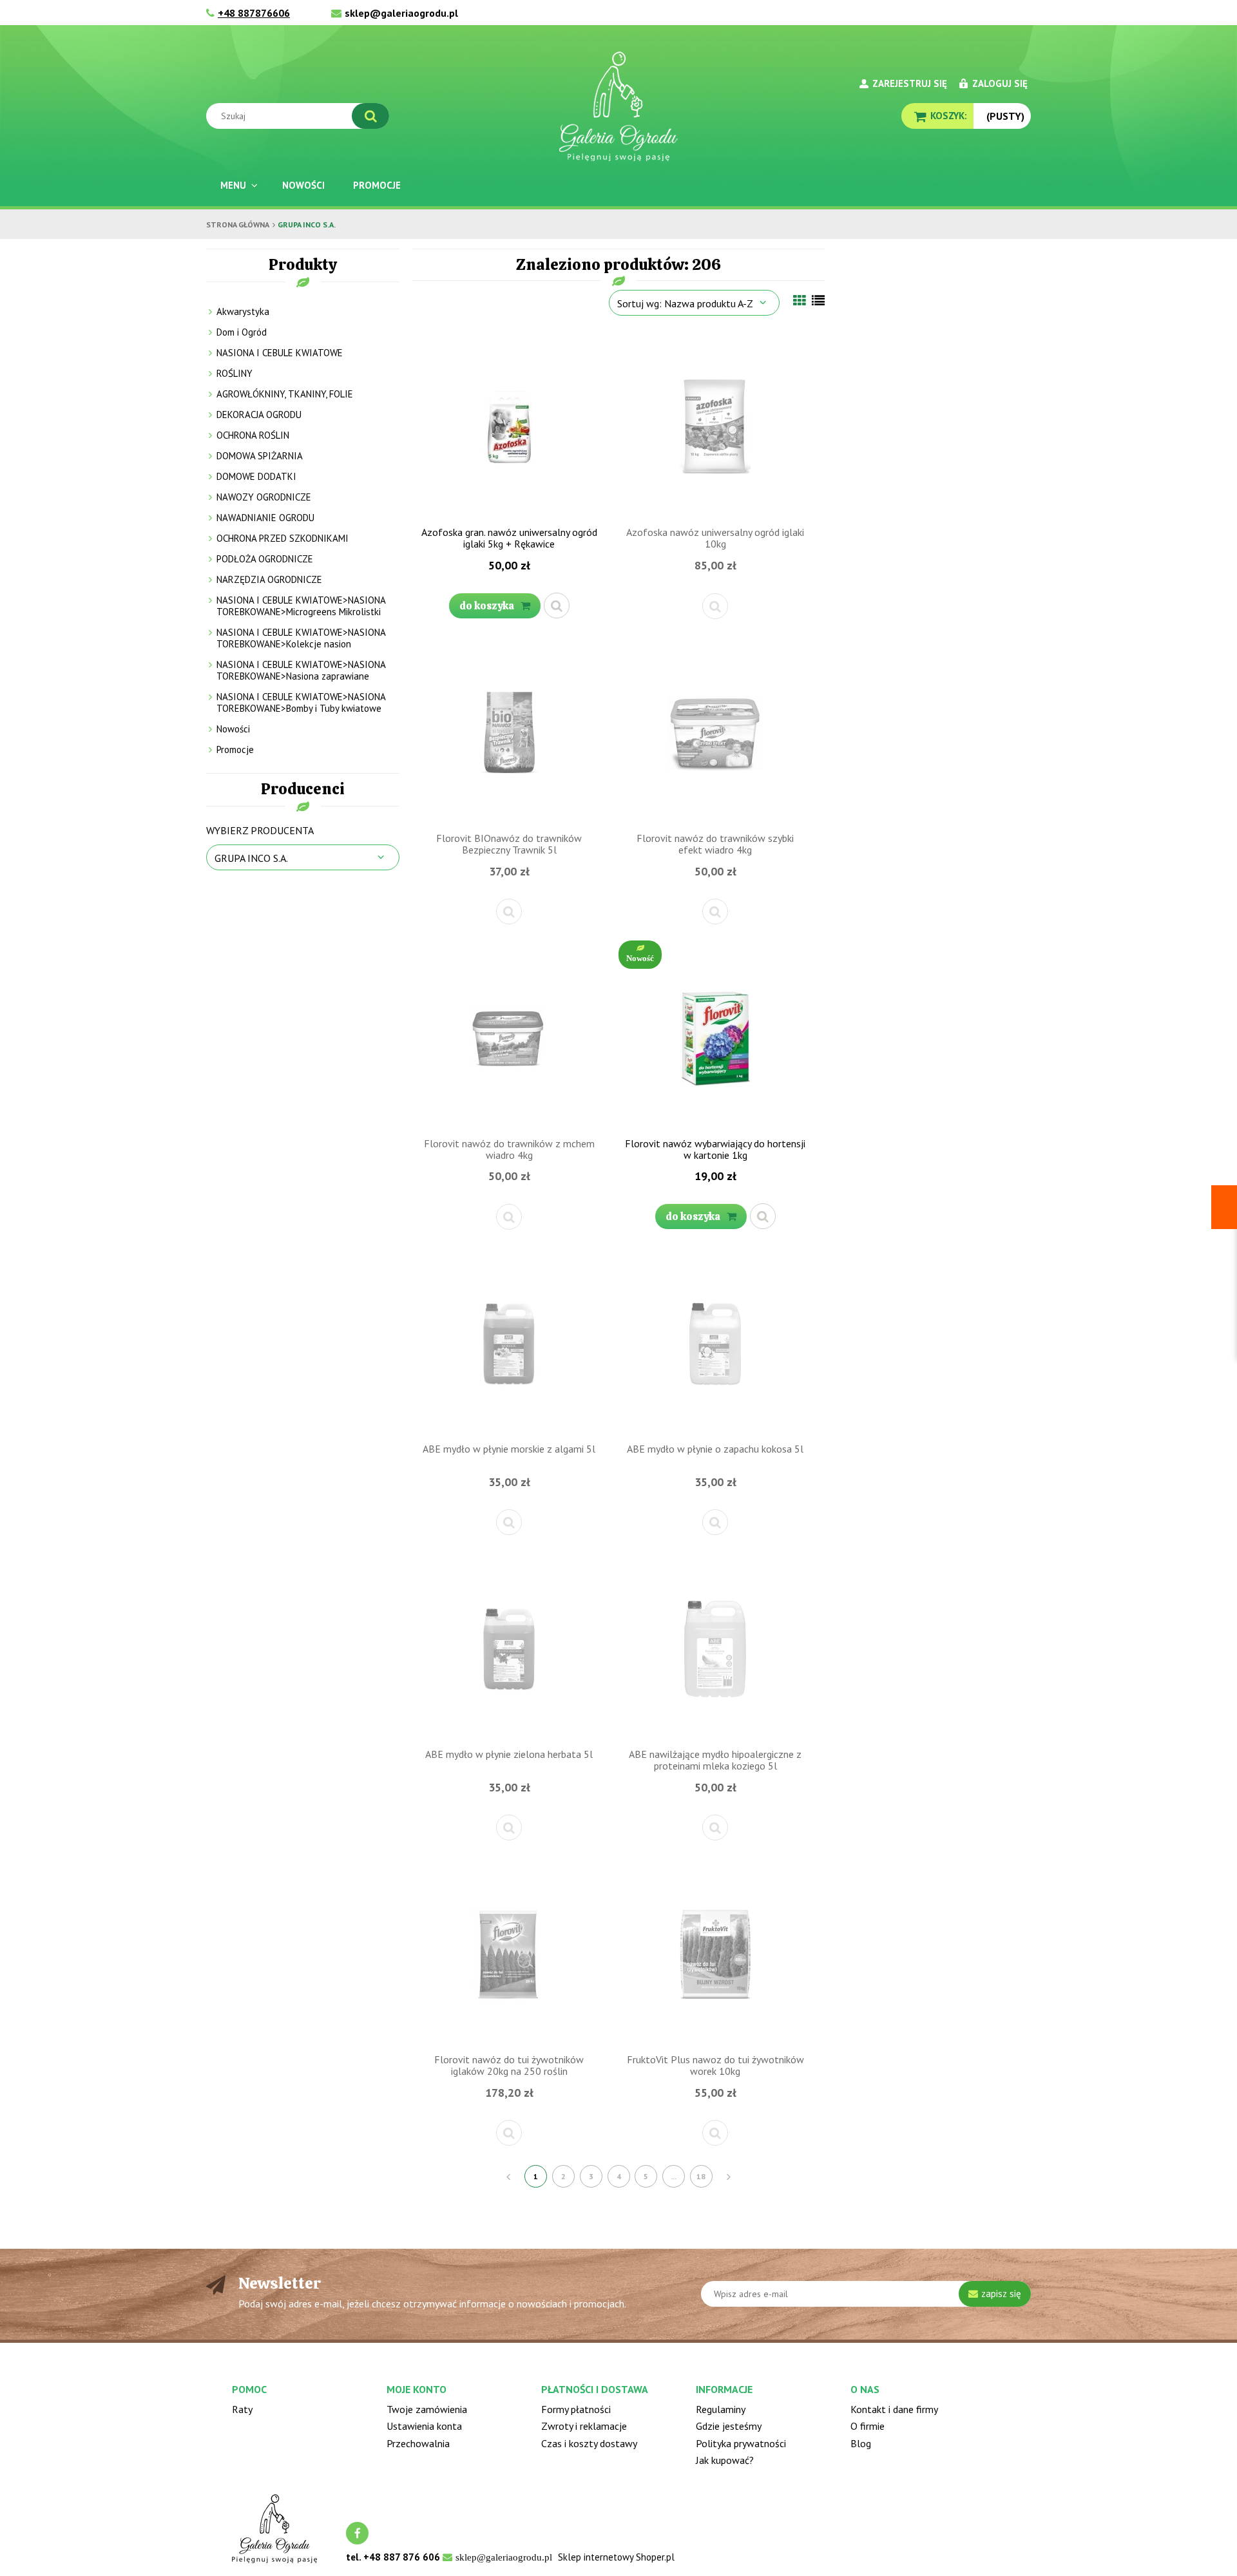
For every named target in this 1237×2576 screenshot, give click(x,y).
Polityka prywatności (741, 2443)
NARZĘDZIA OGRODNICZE (269, 579)
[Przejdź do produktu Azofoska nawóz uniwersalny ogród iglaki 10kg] (715, 426)
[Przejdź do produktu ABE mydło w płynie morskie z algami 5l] (509, 1342)
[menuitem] (237, 185)
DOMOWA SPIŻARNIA (260, 456)
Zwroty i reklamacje (584, 2426)
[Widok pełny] (818, 301)
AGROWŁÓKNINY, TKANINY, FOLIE (285, 394)
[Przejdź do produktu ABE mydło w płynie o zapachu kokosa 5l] (715, 1342)
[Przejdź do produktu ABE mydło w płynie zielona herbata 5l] (509, 1648)
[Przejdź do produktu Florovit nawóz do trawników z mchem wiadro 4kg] (509, 1037)
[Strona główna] (618, 106)
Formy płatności (576, 2409)
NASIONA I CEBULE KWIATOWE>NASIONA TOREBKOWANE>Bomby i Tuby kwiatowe (301, 702)
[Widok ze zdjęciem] (800, 301)
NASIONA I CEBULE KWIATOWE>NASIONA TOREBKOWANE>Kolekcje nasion (301, 638)
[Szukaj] (370, 116)
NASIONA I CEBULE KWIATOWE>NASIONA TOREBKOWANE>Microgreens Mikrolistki (301, 606)
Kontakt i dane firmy (894, 2409)
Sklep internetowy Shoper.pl (616, 2557)
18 (701, 2176)
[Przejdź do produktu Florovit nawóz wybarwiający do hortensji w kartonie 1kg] (715, 1037)
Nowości (233, 729)
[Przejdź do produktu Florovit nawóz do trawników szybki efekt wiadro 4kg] (715, 732)
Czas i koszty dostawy (589, 2443)
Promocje (235, 749)
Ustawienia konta (424, 2426)
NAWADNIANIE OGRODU (265, 518)
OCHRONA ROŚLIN (253, 435)
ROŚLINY (235, 373)
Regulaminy (721, 2409)
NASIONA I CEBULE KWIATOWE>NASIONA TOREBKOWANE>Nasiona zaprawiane (301, 670)
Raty (242, 2409)
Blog (861, 2443)
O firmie (868, 2426)
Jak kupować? (725, 2460)
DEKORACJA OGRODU (259, 415)
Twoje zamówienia (427, 2409)
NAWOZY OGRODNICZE (264, 497)
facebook (357, 2533)
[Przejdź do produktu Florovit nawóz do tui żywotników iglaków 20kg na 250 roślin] (509, 1953)
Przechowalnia (418, 2443)
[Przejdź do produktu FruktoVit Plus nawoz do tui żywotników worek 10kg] (715, 1953)
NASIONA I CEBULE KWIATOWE (280, 353)
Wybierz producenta (260, 830)
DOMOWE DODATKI (256, 476)
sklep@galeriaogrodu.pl (401, 13)
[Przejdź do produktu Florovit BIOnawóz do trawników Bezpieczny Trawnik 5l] (509, 732)
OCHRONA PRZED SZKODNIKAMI (283, 538)
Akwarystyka (243, 311)
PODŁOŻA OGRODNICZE (265, 559)
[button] (557, 606)
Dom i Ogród (242, 332)
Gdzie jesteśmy (729, 2426)
